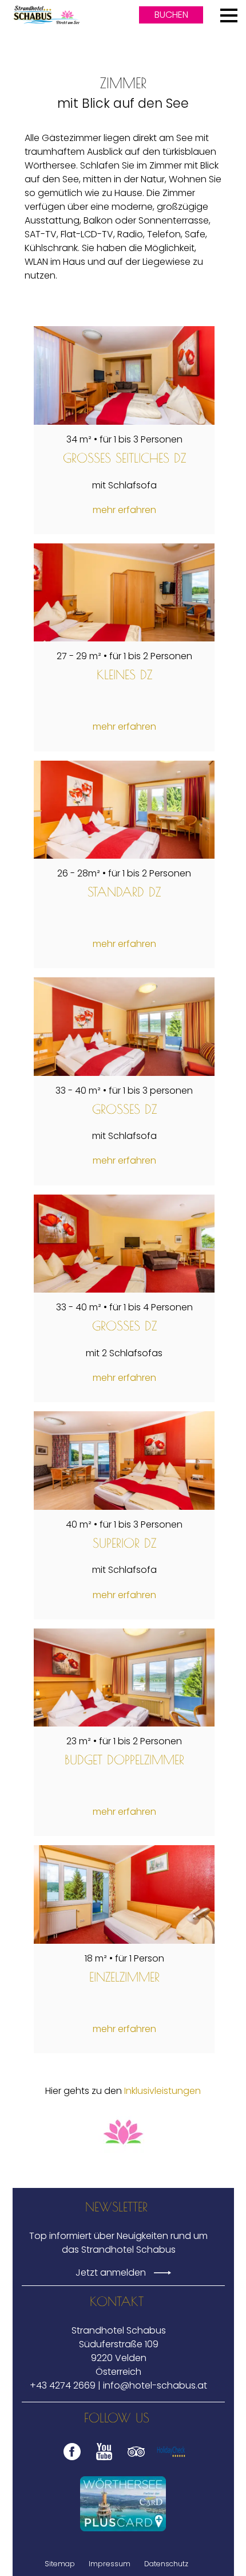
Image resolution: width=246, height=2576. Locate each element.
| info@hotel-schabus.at (152, 2385)
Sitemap (60, 2564)
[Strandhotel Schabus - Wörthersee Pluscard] (123, 2504)
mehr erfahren (124, 510)
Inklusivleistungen (162, 2091)
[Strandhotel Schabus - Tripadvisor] (133, 2460)
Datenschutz (166, 2564)
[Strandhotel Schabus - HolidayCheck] (171, 2460)
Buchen (171, 15)
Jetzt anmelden (112, 2272)
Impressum (110, 2564)
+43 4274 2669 (63, 2385)
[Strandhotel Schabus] (46, 15)
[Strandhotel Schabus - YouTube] (101, 2460)
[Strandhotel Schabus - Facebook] (69, 2460)
